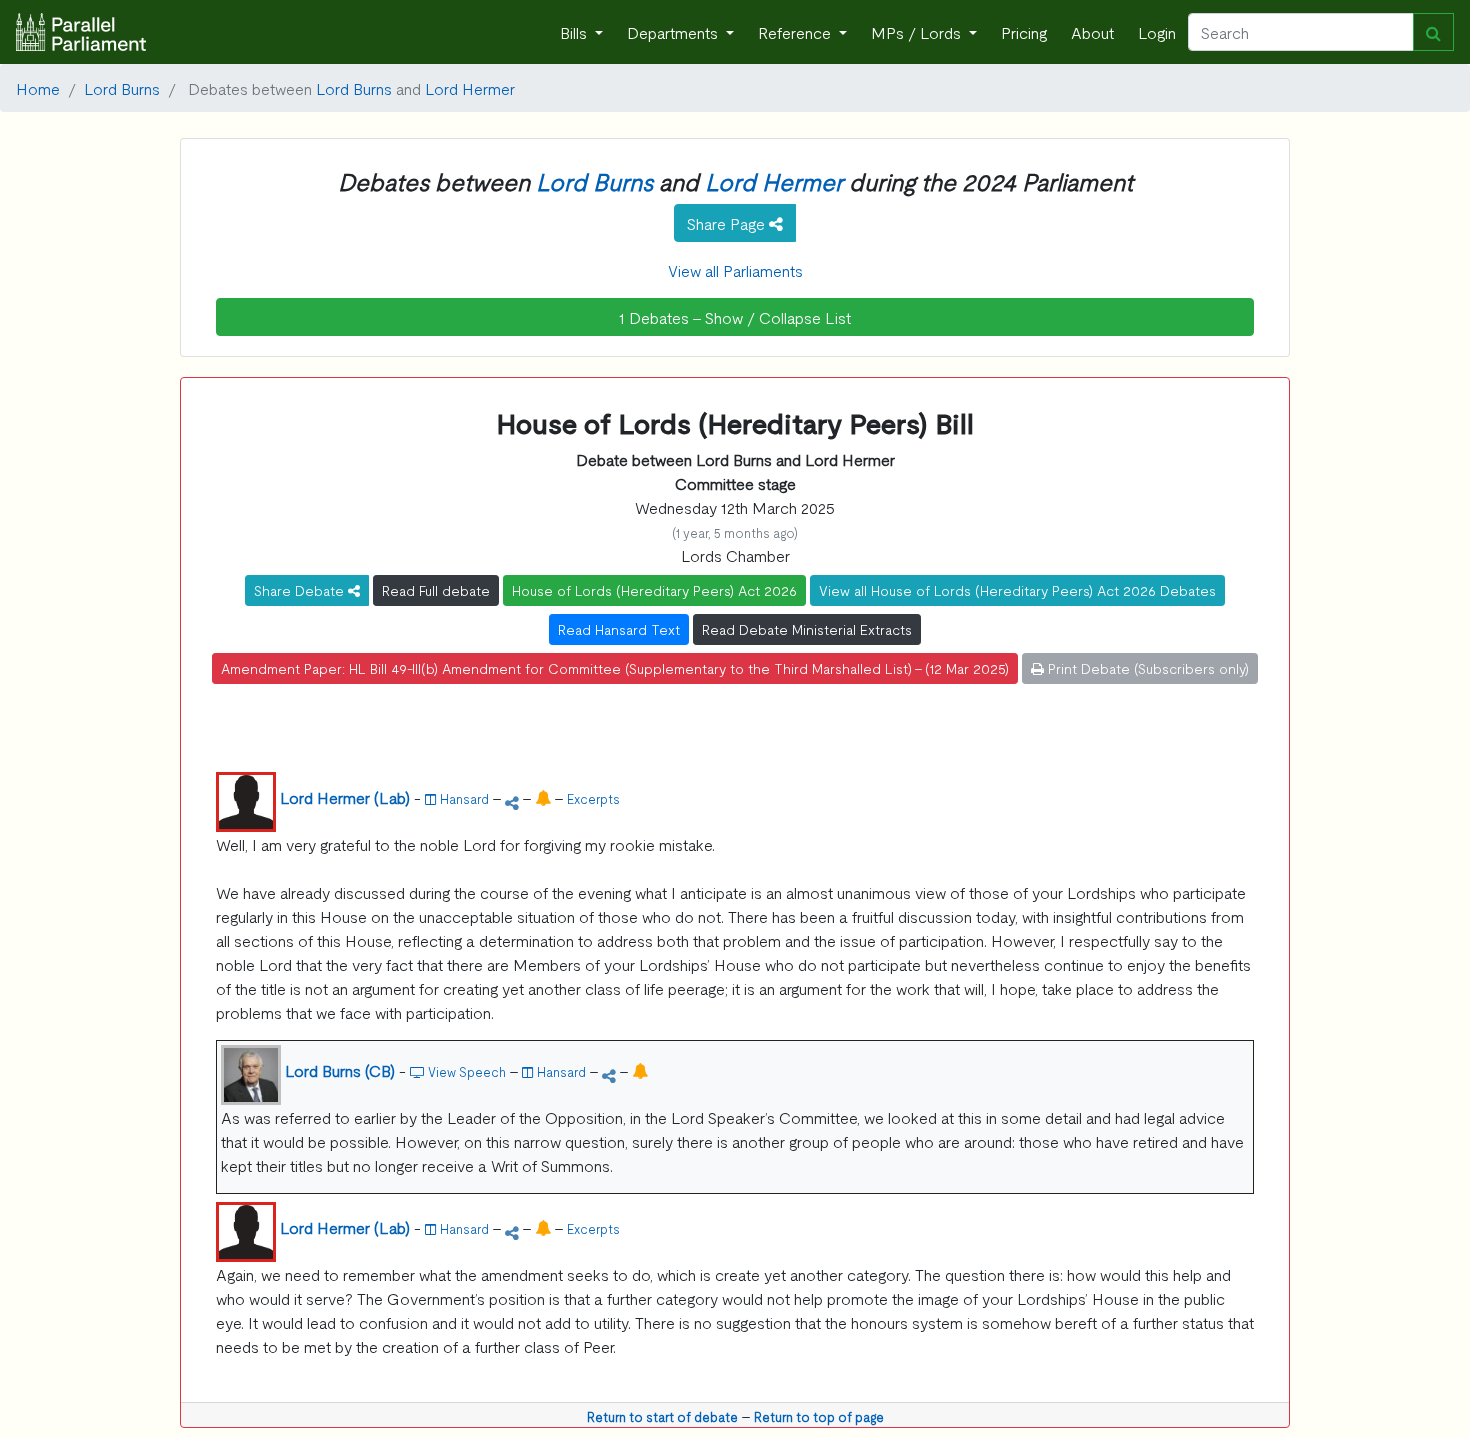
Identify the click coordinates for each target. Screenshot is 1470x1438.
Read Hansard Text (619, 629)
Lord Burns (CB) (340, 1070)
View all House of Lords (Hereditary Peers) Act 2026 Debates (1017, 590)
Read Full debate (436, 590)
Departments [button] (674, 32)
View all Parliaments (735, 270)
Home (38, 88)
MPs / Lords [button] (918, 32)
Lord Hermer (470, 88)
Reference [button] (796, 32)
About (1092, 32)
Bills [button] (575, 32)
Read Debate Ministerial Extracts (807, 629)
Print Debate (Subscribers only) (1146, 668)
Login (1157, 32)
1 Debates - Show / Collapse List (735, 317)
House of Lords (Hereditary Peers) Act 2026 (654, 590)
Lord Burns (122, 88)
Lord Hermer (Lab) (345, 797)
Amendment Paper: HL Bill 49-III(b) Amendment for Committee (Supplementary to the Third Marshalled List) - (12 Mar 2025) (615, 668)
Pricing (1024, 32)
